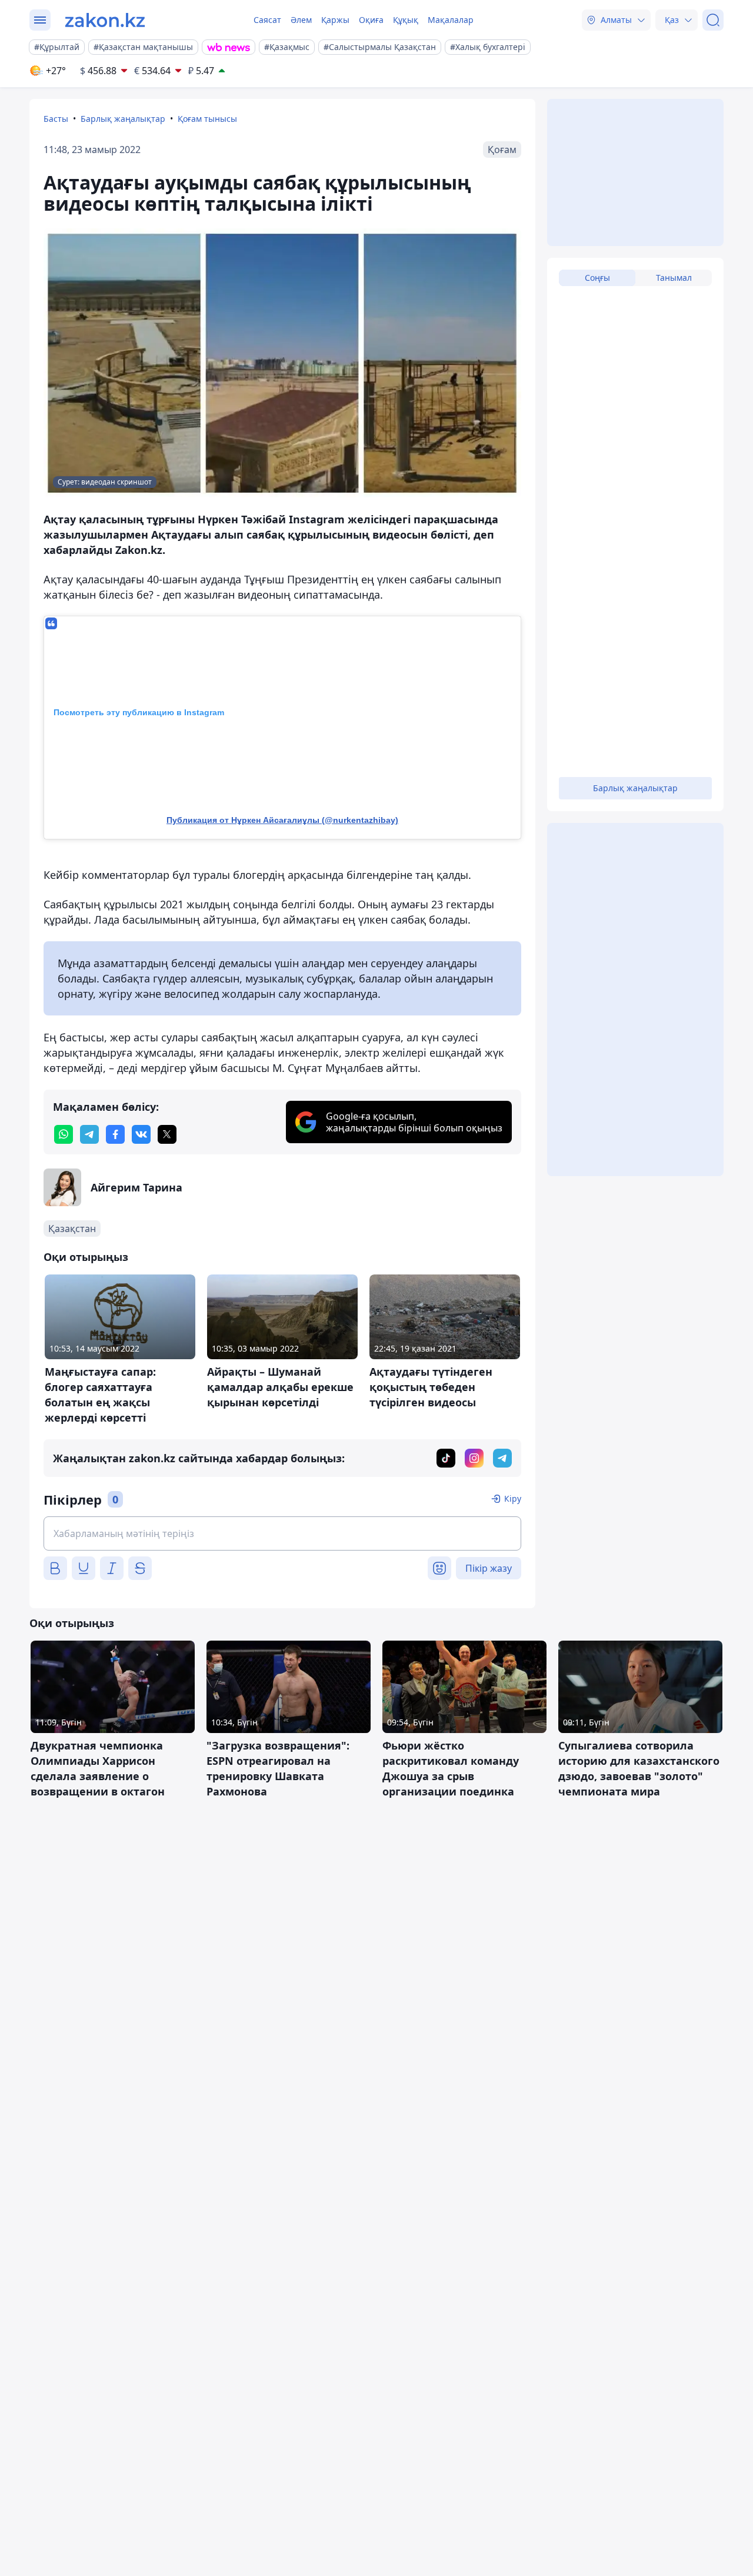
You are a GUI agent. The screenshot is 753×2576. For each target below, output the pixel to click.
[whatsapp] (64, 1134)
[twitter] (167, 1134)
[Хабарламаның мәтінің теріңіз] (282, 1533)
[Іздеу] (713, 20)
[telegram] (89, 1134)
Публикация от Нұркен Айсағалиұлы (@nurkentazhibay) (282, 820)
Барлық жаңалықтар (123, 119)
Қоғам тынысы (207, 119)
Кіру (513, 1498)
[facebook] (115, 1134)
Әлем (301, 20)
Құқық (406, 20)
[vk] (141, 1134)
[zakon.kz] (105, 20)
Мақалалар (451, 20)
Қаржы (335, 20)
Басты (56, 119)
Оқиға (371, 20)
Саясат (267, 20)
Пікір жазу (489, 1568)
